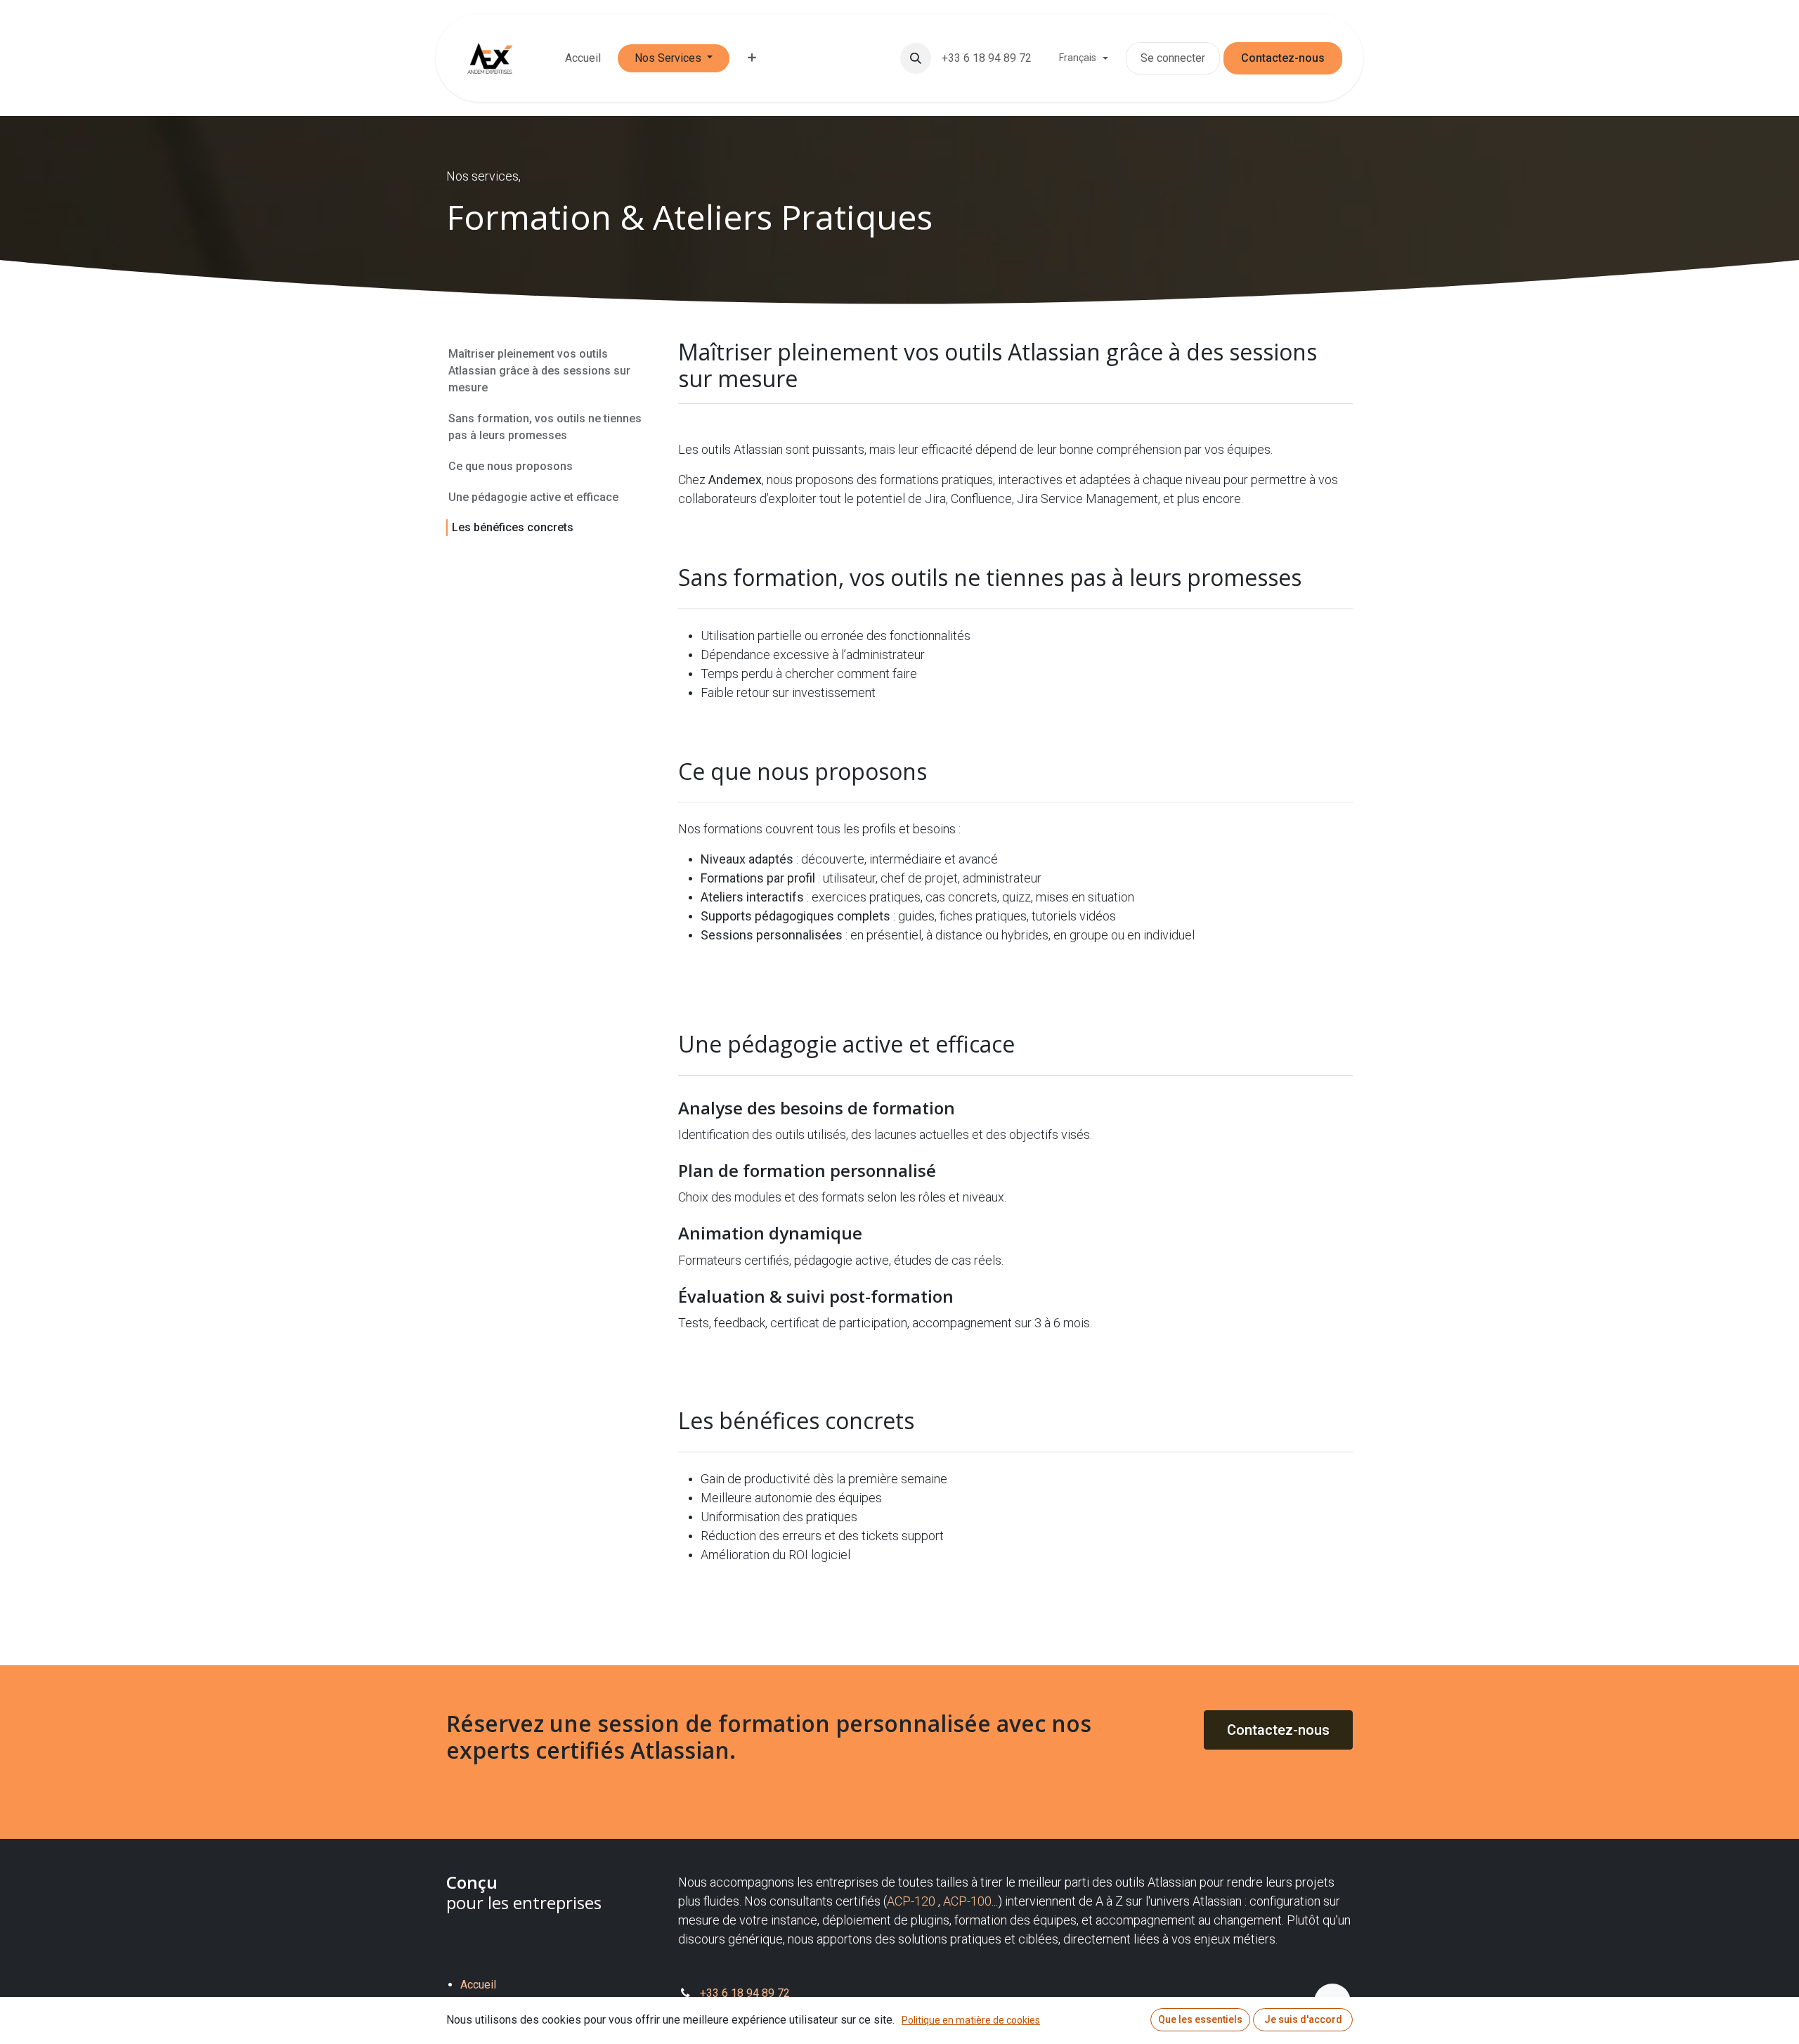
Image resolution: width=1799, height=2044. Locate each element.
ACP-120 (911, 1901)
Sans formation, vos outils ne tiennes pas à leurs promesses (545, 427)
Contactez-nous (1283, 58)
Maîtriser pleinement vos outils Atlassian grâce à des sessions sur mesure (539, 371)
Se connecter (1173, 58)
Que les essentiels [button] (1200, 2019)
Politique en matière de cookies (971, 2020)
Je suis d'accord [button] (1303, 2019)
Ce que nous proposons (511, 466)
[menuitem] (583, 58)
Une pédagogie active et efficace (535, 497)
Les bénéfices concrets (513, 527)
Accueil (478, 1985)
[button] (916, 58)
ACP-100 (967, 1901)
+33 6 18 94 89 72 (988, 58)
